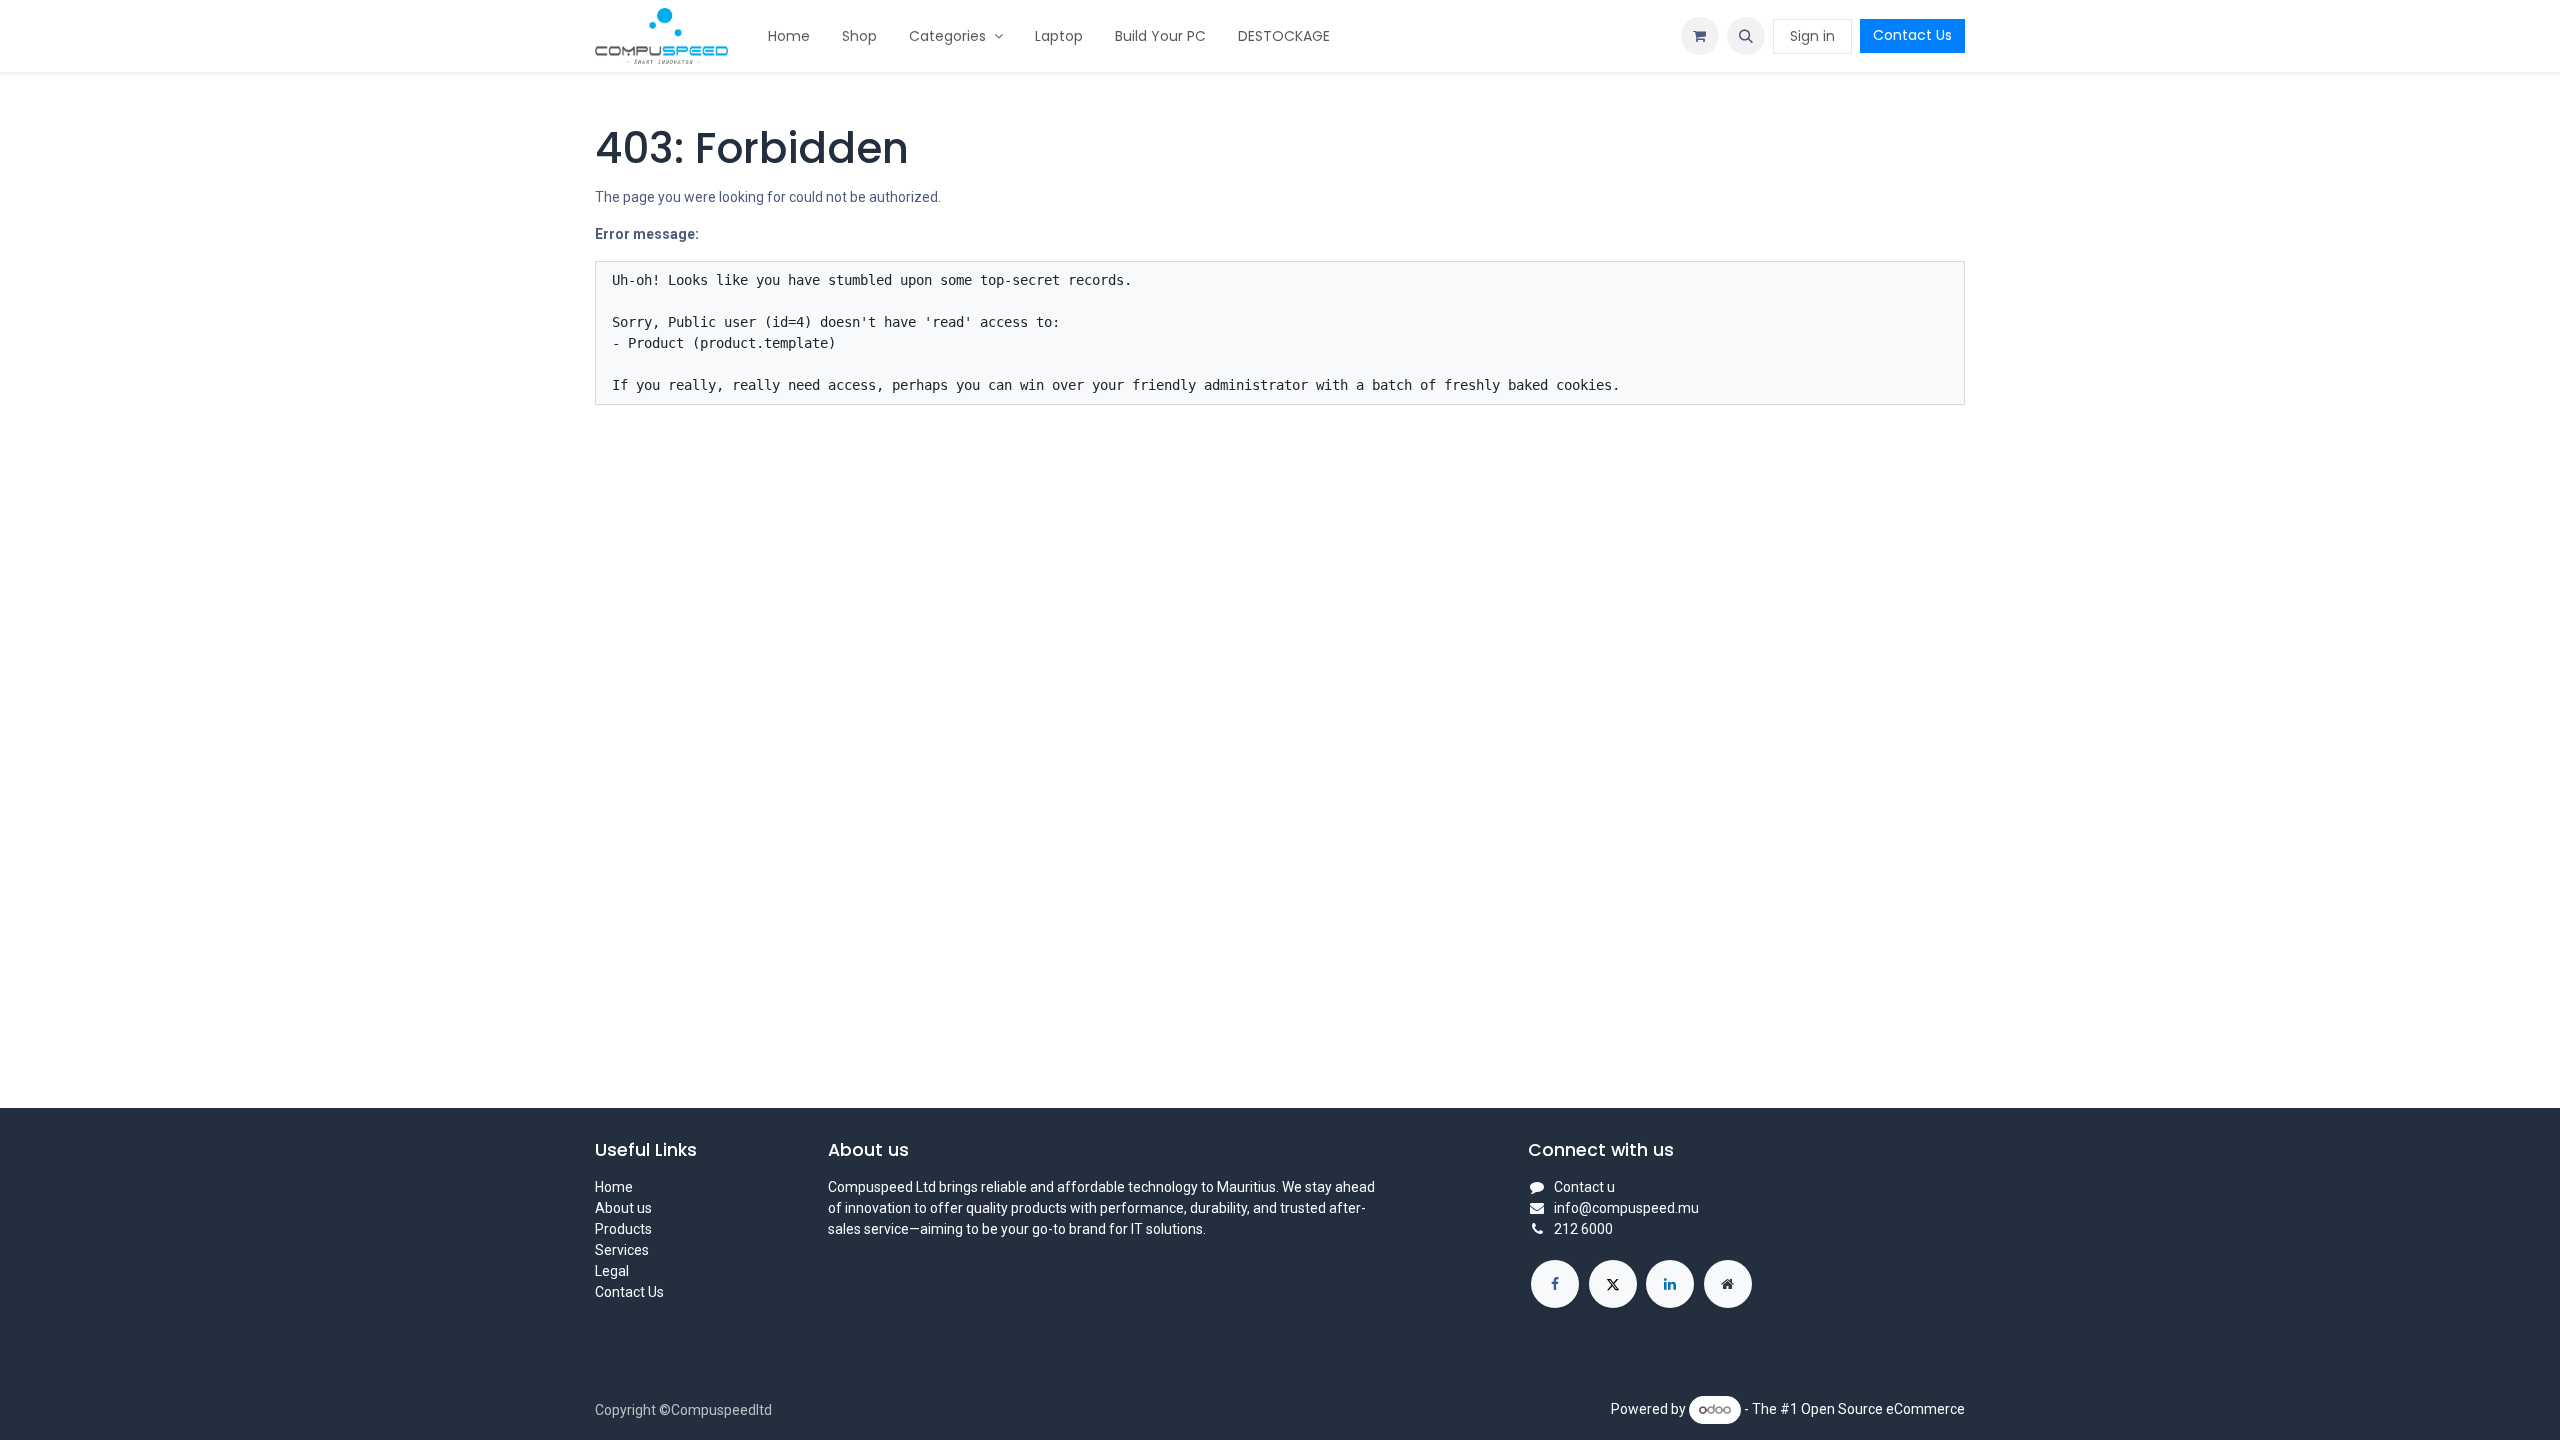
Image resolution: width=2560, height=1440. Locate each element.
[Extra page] (1728, 1284)
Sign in (1812, 36)
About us (623, 1208)
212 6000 (1583, 1229)
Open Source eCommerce (1883, 1409)
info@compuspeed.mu (1626, 1208)
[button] (1746, 36)
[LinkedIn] (1670, 1284)
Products (623, 1229)
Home (614, 1187)
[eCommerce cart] (1700, 36)
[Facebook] (1555, 1284)
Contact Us (1912, 35)
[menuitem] (789, 36)
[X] (1613, 1284)
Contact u (1584, 1187)
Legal (612, 1271)
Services (622, 1250)
